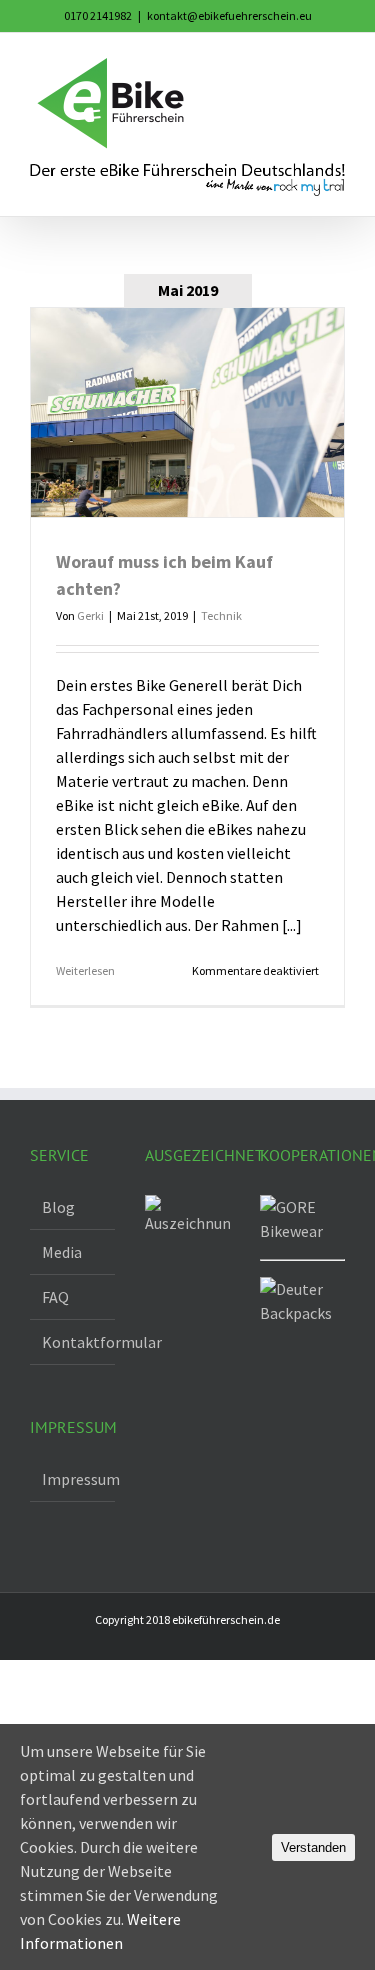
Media (62, 1252)
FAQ (55, 1297)
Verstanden (313, 1847)
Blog (58, 1207)
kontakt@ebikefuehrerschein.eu (229, 15)
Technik (221, 615)
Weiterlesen (85, 970)
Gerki (90, 615)
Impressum (73, 1479)
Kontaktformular (73, 1342)
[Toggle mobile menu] (337, 63)
